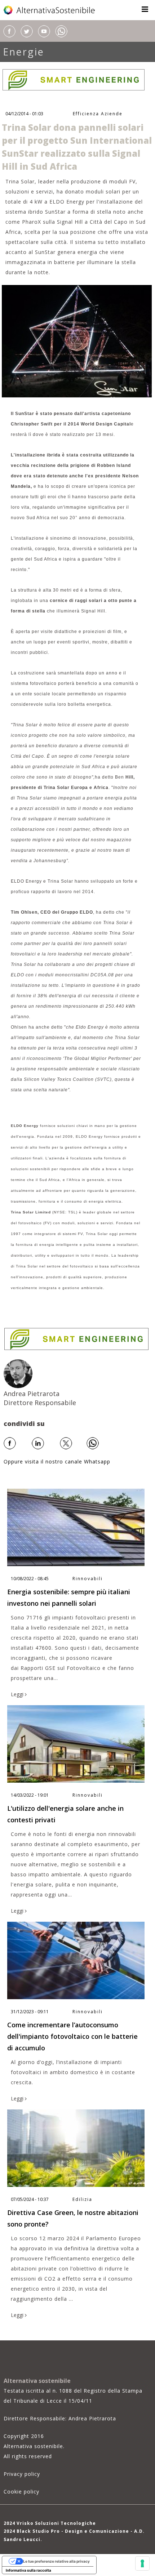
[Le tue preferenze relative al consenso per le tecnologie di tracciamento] (142, 2563)
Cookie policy (21, 2492)
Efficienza (86, 114)
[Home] (50, 10)
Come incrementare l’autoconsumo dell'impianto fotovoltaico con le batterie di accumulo (72, 2036)
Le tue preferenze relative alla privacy (56, 2561)
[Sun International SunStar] (77, 341)
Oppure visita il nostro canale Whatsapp (57, 1461)
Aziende (112, 114)
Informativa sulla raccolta (28, 2570)
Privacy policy (22, 2474)
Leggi (18, 1694)
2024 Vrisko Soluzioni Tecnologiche (50, 2523)
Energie (24, 52)
